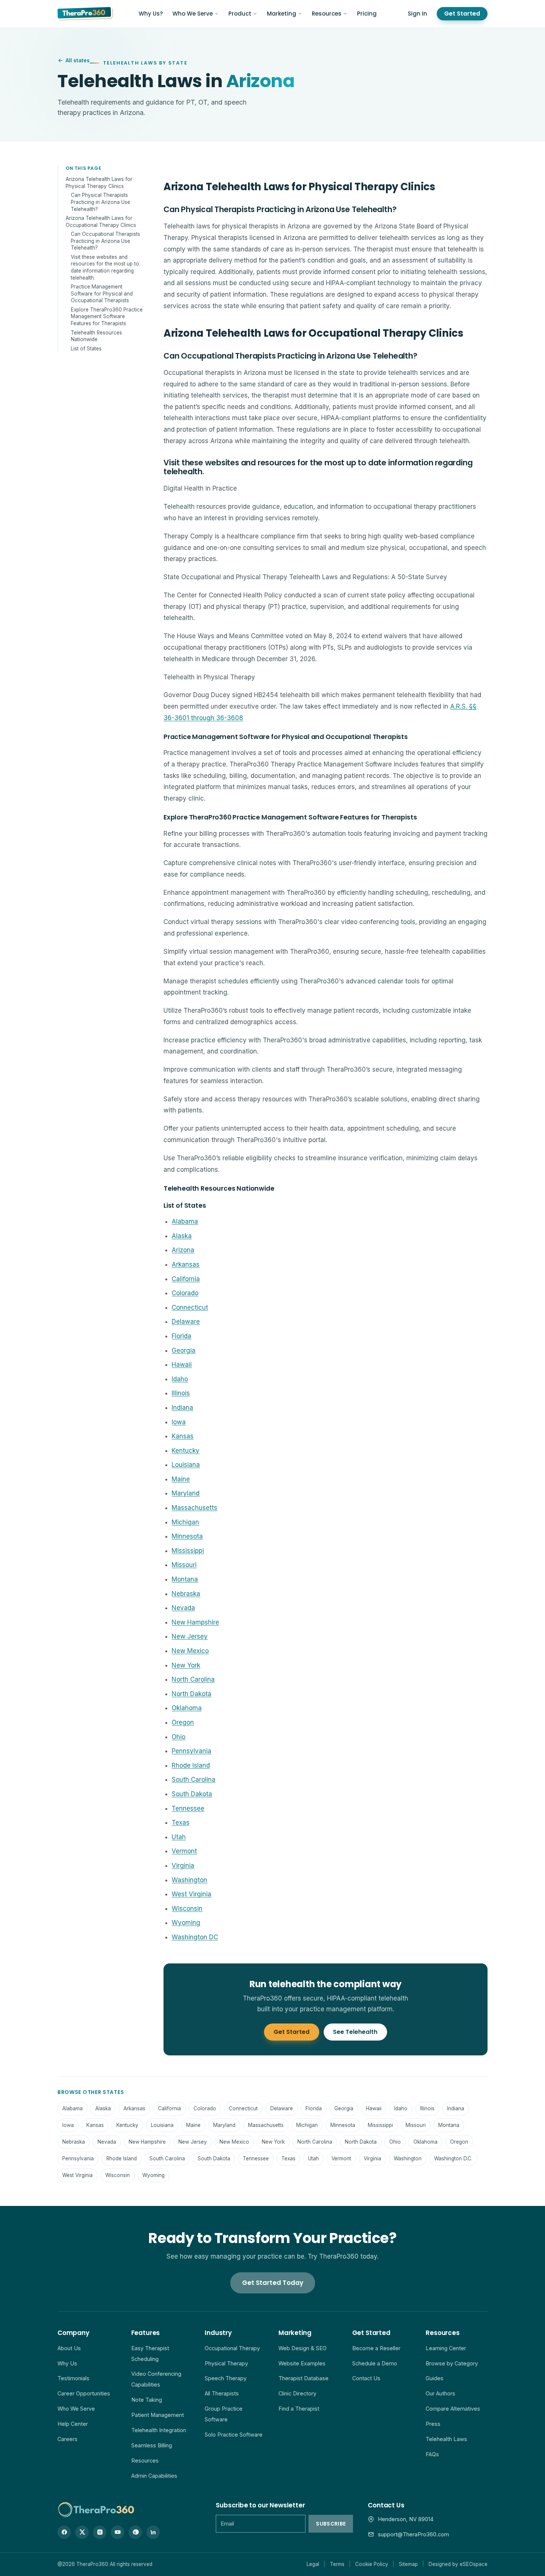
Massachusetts (194, 1508)
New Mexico (190, 1651)
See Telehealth (355, 2032)
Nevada (183, 1608)
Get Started (462, 14)
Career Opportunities (84, 2393)
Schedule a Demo (375, 2363)
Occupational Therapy (232, 2348)
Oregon (183, 1722)
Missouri (184, 1565)
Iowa (179, 1422)
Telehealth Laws (446, 2439)
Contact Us (366, 2378)
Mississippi (188, 1551)
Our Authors (440, 2393)
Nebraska (186, 1594)
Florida (181, 1336)
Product (240, 14)
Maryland (186, 1493)
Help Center (73, 2424)
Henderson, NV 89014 (406, 2519)
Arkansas (186, 1264)
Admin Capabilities (154, 2476)
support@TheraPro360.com (413, 2534)
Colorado (185, 1293)
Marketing (282, 14)
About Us (69, 2348)
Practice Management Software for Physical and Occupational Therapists (102, 293)
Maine (181, 1479)
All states (78, 60)
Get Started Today (273, 2283)
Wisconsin (187, 1909)
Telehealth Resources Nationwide (96, 336)
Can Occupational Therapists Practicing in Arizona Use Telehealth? (105, 240)
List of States (86, 348)
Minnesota (187, 1536)
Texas (181, 1823)
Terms (337, 2564)
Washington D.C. (453, 2158)
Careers (67, 2439)
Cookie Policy (372, 2564)
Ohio (179, 1737)
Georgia (184, 1350)
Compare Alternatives (453, 2409)
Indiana (182, 1408)
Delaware (186, 1322)
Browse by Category (452, 2363)
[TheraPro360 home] (85, 14)
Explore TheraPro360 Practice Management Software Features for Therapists (107, 316)
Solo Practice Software (234, 2435)
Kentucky (186, 1451)
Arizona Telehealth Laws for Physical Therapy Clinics (99, 183)
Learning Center (446, 2348)
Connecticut (190, 1307)
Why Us (67, 2363)
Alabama (185, 1221)
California (186, 1279)
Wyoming (186, 1923)
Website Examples (302, 2363)
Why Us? (151, 14)
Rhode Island (191, 1765)
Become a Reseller (376, 2348)
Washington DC (195, 1937)
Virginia (183, 1866)
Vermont (184, 1851)
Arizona (183, 1250)
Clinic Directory (297, 2393)
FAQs (432, 2454)
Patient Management (158, 2415)
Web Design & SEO (303, 2348)
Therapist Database (303, 2378)
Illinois (181, 1393)
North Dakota (191, 1694)
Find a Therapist (299, 2409)
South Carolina (194, 1780)
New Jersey (190, 1636)
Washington (189, 1880)
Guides (435, 2378)
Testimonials (73, 2378)
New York (186, 1665)
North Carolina (193, 1679)
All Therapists (222, 2393)
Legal (313, 2564)
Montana (185, 1579)
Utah (179, 1837)
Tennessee (188, 1808)
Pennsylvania (191, 1751)
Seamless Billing (152, 2445)
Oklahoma (187, 1708)
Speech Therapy (226, 2378)
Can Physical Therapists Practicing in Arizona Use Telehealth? (100, 202)
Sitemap (408, 2564)
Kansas (183, 1436)
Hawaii (182, 1365)
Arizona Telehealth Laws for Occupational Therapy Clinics (101, 221)
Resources (327, 14)
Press (433, 2424)
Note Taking (147, 2400)
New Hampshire (195, 1622)
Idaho (180, 1379)
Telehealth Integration (159, 2430)
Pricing (367, 14)
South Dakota (192, 1794)
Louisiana (186, 1465)
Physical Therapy (226, 2363)
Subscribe (331, 2524)
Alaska (182, 1236)
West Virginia (191, 1894)
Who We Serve (193, 14)
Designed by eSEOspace (458, 2564)
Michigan (185, 1522)
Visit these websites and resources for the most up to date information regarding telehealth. (105, 267)
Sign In (417, 14)
